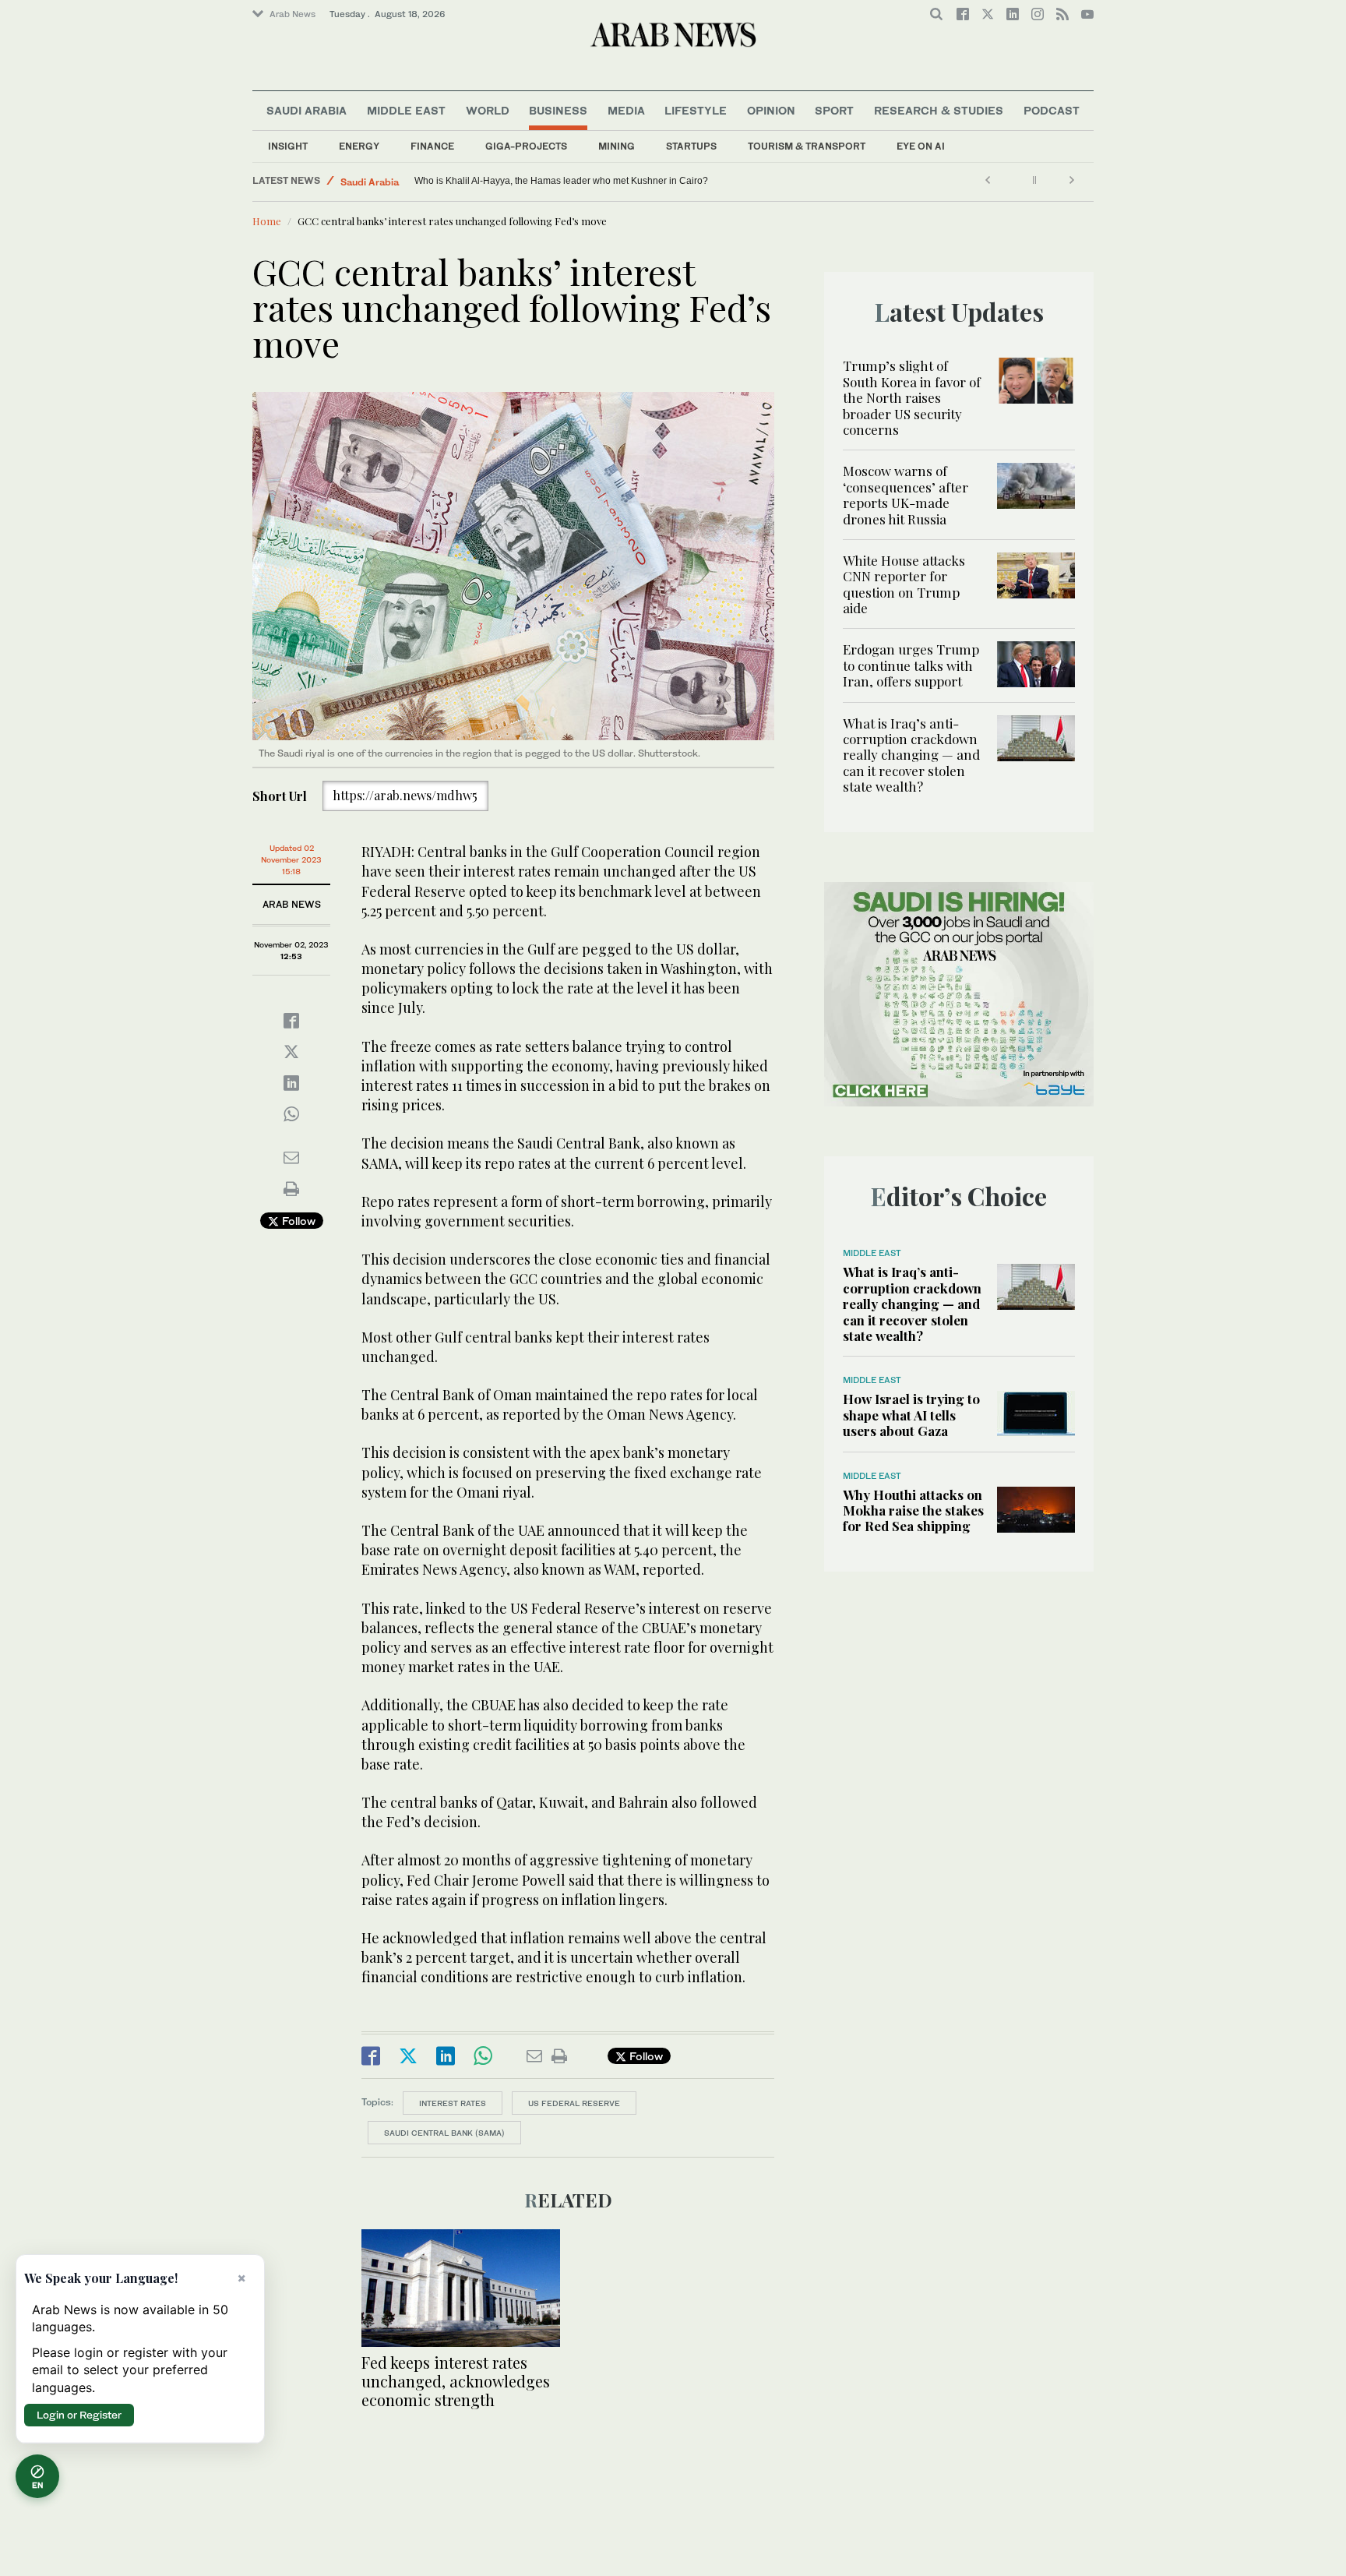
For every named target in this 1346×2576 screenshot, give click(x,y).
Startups (691, 146)
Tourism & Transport (807, 146)
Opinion (771, 110)
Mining (617, 146)
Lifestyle (696, 110)
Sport (834, 110)
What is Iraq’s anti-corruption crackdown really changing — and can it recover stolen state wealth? (911, 755)
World (488, 110)
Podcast (1052, 110)
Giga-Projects (526, 146)
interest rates (453, 2103)
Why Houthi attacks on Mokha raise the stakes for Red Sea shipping (913, 1510)
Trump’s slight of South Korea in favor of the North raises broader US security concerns (912, 397)
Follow (297, 1221)
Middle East (406, 110)
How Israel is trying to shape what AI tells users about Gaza (911, 1415)
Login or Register (79, 2415)
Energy (359, 146)
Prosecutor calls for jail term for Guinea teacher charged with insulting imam (574, 181)
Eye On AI (921, 146)
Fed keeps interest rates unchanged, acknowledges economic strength (456, 2381)
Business (558, 110)
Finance (432, 146)
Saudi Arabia (307, 110)
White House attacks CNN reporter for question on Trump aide (904, 584)
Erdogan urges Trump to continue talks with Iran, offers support (911, 665)
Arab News (292, 14)
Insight (288, 146)
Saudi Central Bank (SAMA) (444, 2133)
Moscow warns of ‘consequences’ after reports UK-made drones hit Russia (906, 494)
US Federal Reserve (574, 2103)
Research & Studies (939, 110)
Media (626, 110)
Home (267, 221)
